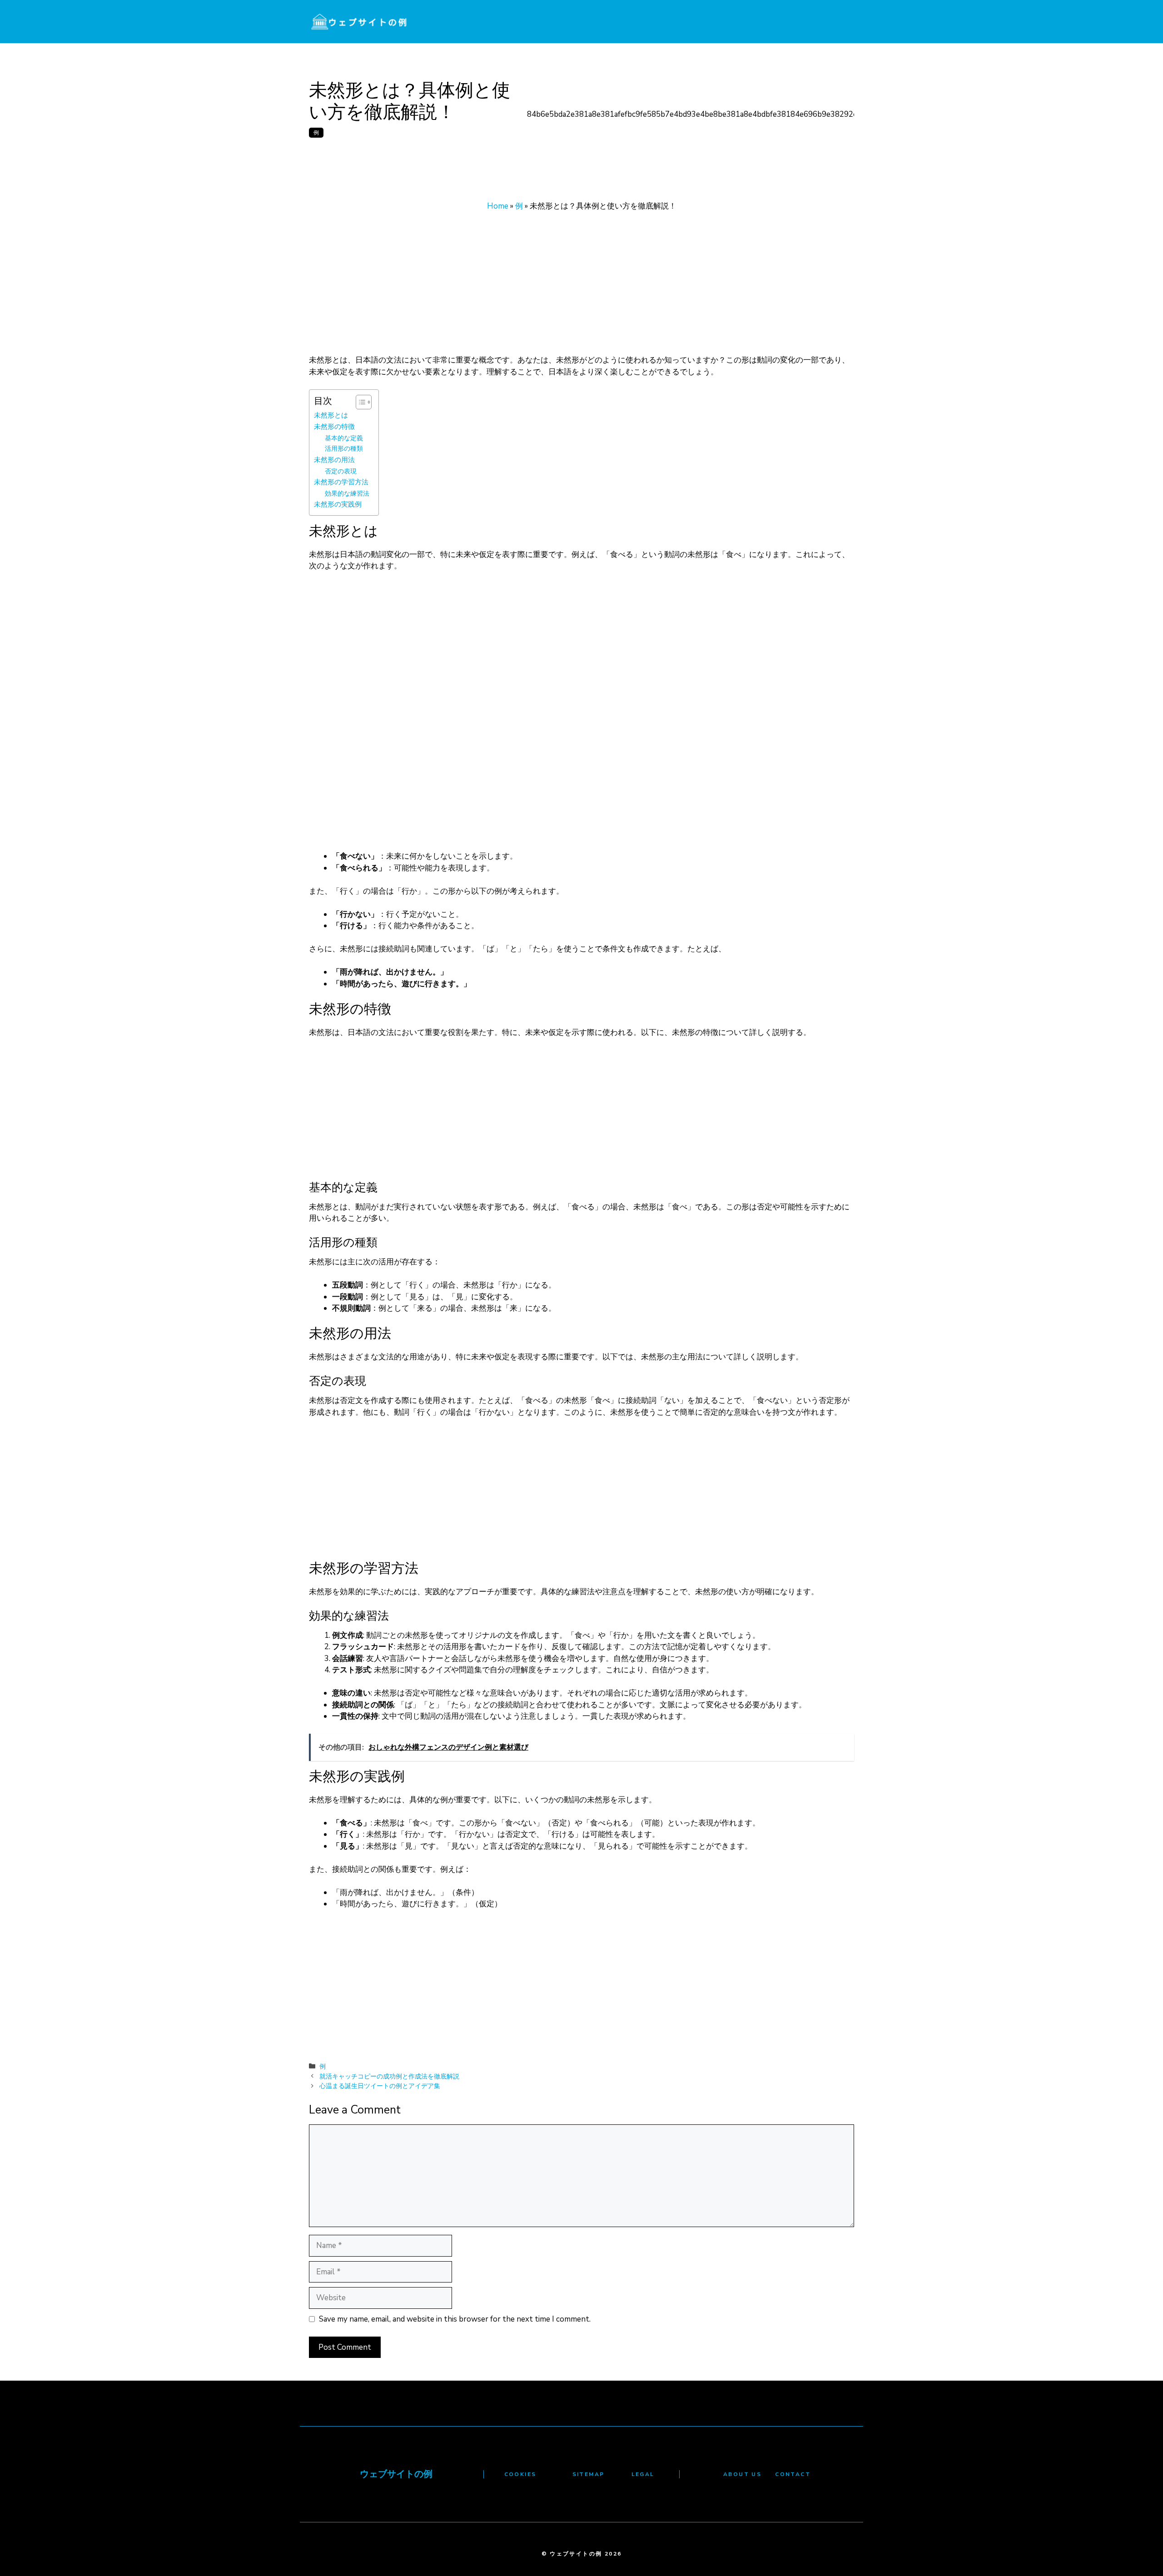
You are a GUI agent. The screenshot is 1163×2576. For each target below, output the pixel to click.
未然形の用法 (334, 460)
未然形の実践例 (338, 504)
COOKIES (520, 2474)
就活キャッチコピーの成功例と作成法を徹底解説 (389, 2076)
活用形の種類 (344, 449)
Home (498, 206)
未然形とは (331, 415)
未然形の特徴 (334, 426)
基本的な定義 (344, 438)
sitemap (589, 2474)
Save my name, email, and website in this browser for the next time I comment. (455, 2319)
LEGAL (643, 2474)
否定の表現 (341, 471)
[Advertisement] (581, 287)
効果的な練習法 (347, 494)
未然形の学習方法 (341, 482)
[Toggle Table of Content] (359, 402)
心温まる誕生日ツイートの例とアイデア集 (380, 2086)
